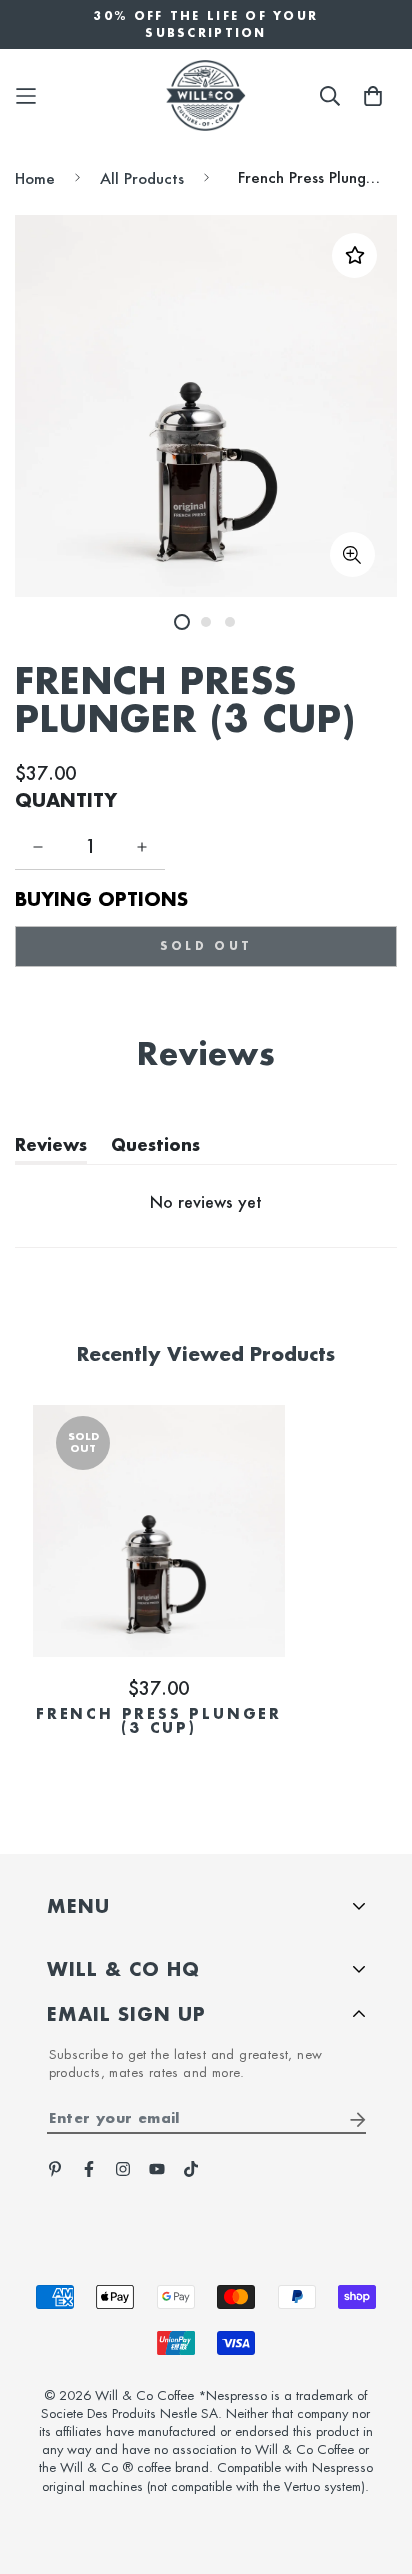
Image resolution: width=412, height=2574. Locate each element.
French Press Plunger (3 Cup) (159, 1721)
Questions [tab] (155, 1149)
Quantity (66, 800)
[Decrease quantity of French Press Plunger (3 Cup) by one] (38, 847)
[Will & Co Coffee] (206, 95)
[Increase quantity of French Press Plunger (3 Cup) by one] (142, 847)
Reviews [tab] (51, 1149)
